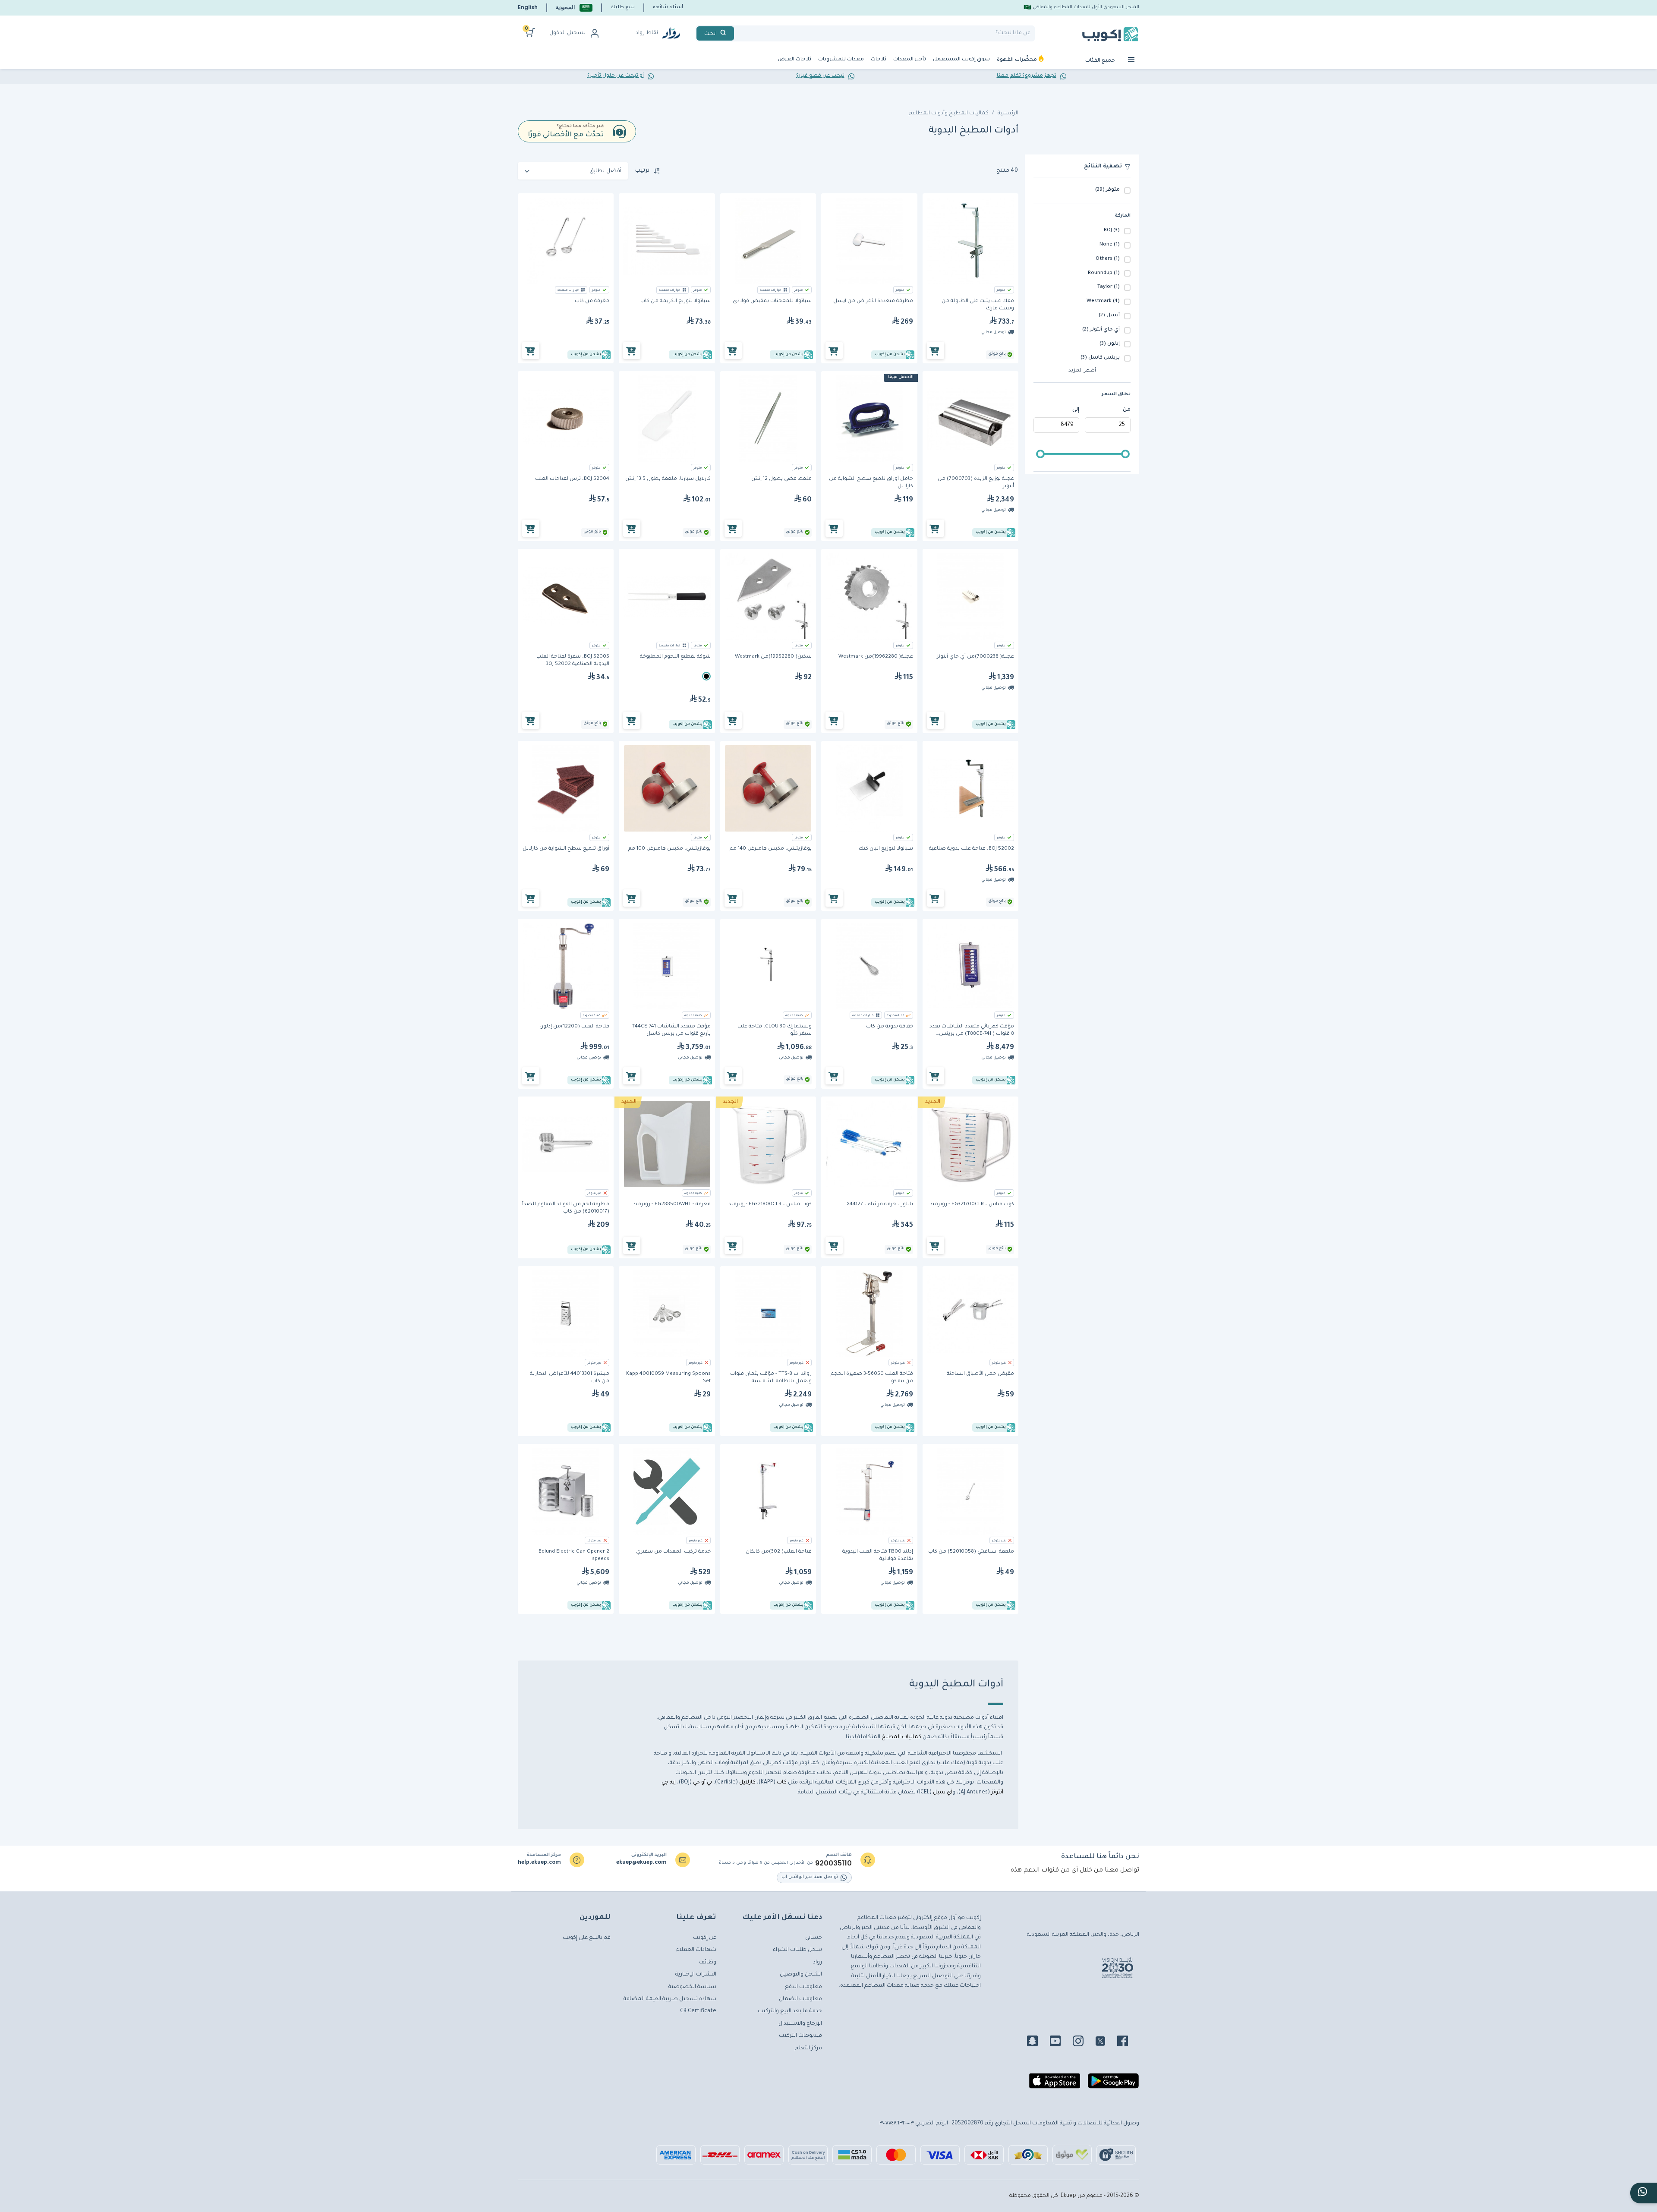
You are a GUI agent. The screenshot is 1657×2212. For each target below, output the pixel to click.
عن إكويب (705, 1938)
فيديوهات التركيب (800, 2036)
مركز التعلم (808, 2048)
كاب (781, 1783)
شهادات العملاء (696, 1950)
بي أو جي (702, 1783)
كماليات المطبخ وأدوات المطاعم (949, 113)
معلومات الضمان (800, 1999)
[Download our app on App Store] (1055, 2084)
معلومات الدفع (803, 1987)
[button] (574, 8)
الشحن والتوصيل (801, 1975)
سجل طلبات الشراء (797, 1950)
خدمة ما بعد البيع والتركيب (790, 2011)
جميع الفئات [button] (1101, 61)
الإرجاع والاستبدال (800, 2024)
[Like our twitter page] (1106, 2042)
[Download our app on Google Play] (1113, 2084)
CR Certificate (698, 2011)
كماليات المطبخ (901, 1737)
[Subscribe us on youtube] (1060, 2042)
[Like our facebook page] (1128, 2042)
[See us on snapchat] (1038, 2042)
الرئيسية (1008, 113)
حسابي (814, 1938)
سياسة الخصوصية (692, 1987)
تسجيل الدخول (567, 33)
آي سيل (943, 1793)
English (528, 7)
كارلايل (747, 1783)
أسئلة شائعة (668, 7)
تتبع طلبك (623, 7)
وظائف (708, 1963)
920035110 (833, 1863)
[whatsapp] (1644, 2193)
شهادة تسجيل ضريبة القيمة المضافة (670, 1999)
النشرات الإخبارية (696, 1975)
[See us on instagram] (1083, 2042)
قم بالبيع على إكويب (587, 1938)
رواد (817, 1963)
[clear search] (737, 33)
